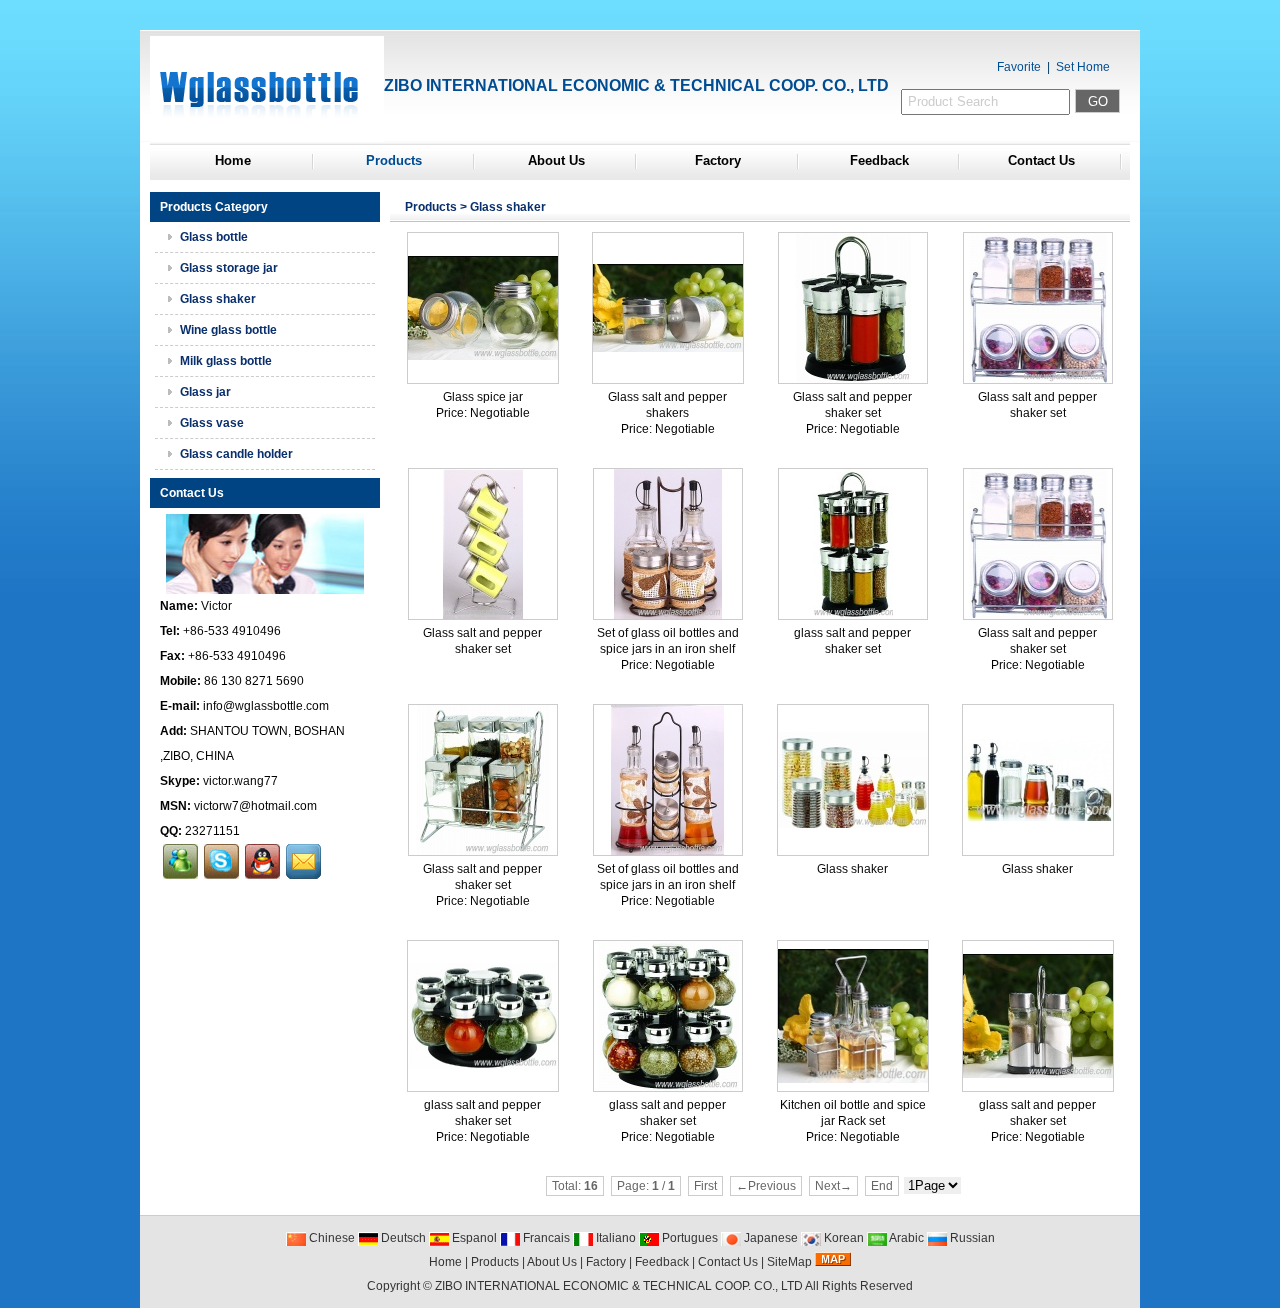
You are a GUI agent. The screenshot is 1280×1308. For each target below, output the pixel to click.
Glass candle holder (236, 454)
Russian (971, 1238)
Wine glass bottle (228, 330)
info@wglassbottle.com (266, 706)
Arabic (905, 1238)
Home (233, 160)
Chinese (330, 1238)
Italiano (614, 1238)
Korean (842, 1238)
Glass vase (212, 423)
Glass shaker (508, 207)
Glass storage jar (229, 268)
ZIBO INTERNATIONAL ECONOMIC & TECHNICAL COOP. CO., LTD (619, 1286)
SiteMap (789, 1262)
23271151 (212, 831)
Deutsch (402, 1238)
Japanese (769, 1238)
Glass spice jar (483, 397)
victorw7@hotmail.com (255, 806)
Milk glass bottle (226, 361)
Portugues (688, 1238)
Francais (545, 1238)
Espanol (473, 1238)
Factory (718, 160)
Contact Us (1041, 160)
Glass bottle (214, 237)
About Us (556, 160)
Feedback (879, 160)
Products (394, 160)
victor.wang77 (240, 781)
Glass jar (205, 392)
